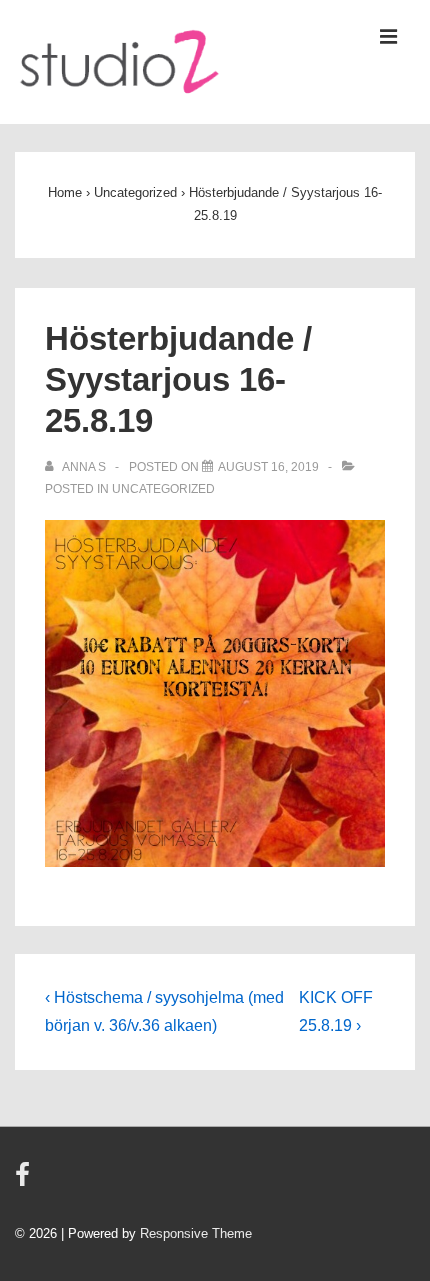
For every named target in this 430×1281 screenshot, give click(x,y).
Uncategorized (163, 489)
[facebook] (25, 1181)
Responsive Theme (196, 1233)
